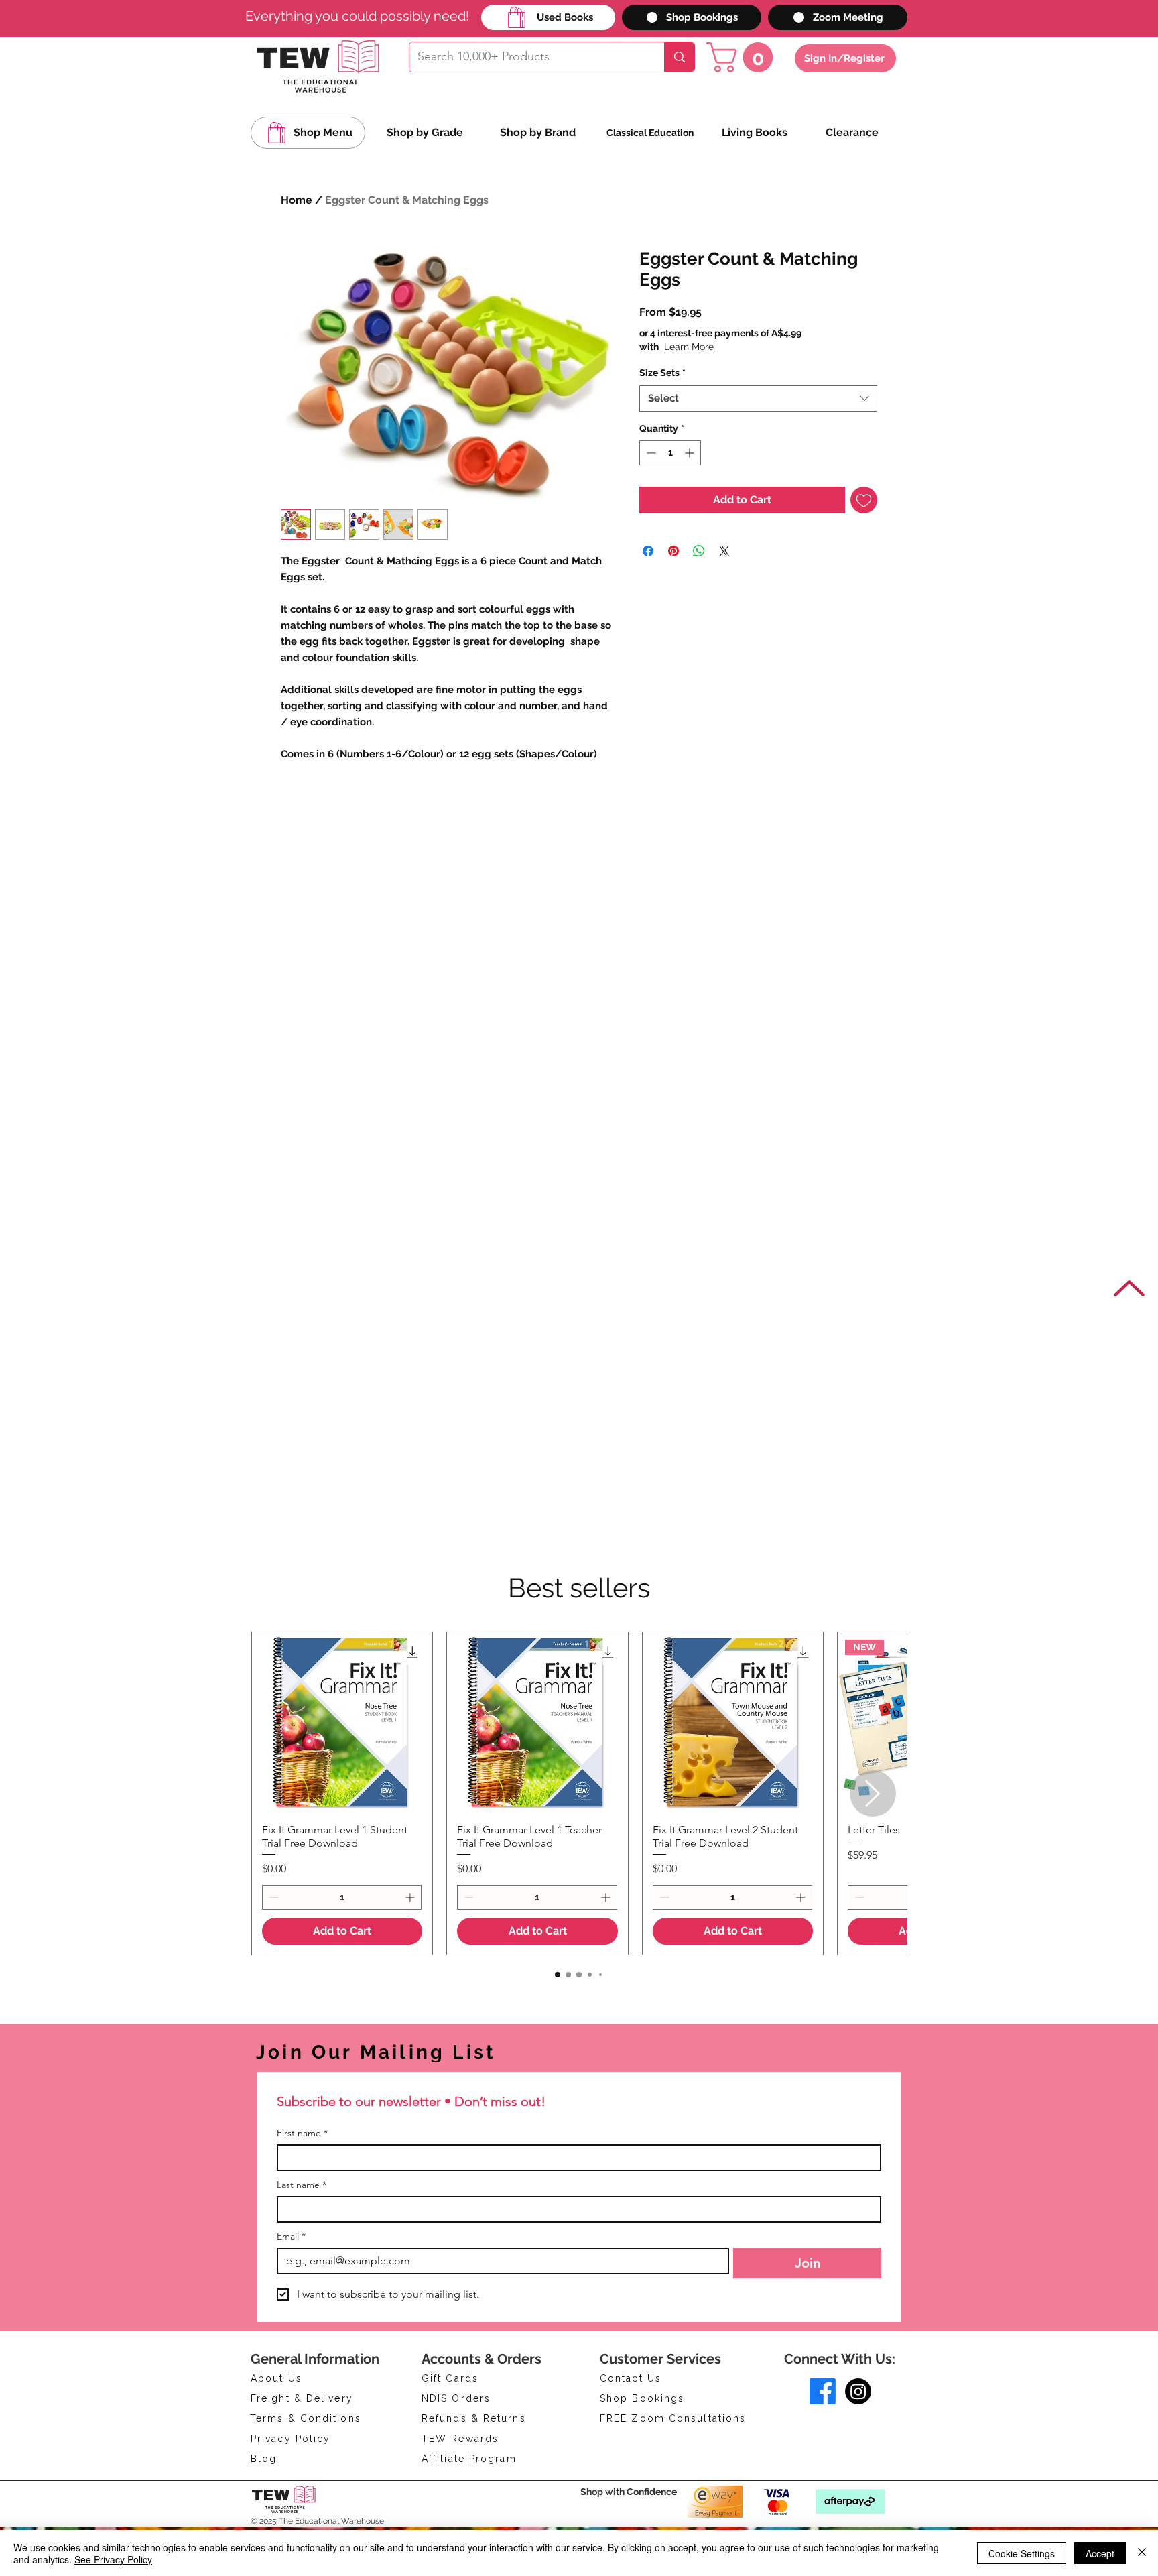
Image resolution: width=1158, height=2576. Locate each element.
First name (302, 2133)
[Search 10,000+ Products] (679, 57)
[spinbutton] (670, 453)
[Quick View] (342, 1722)
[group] (579, 1793)
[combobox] (758, 398)
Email (291, 2236)
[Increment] (691, 453)
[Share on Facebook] (648, 551)
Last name (302, 2185)
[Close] (1142, 2553)
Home (297, 200)
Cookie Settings (1022, 2553)
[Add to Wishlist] (864, 500)
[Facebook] (823, 2391)
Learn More (743, 347)
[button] (743, 57)
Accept (1100, 2553)
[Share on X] (724, 551)
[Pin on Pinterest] (673, 551)
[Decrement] (650, 453)
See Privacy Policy (113, 2559)
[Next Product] (873, 1793)
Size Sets (662, 373)
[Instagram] (858, 2391)
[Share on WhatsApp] (699, 551)
